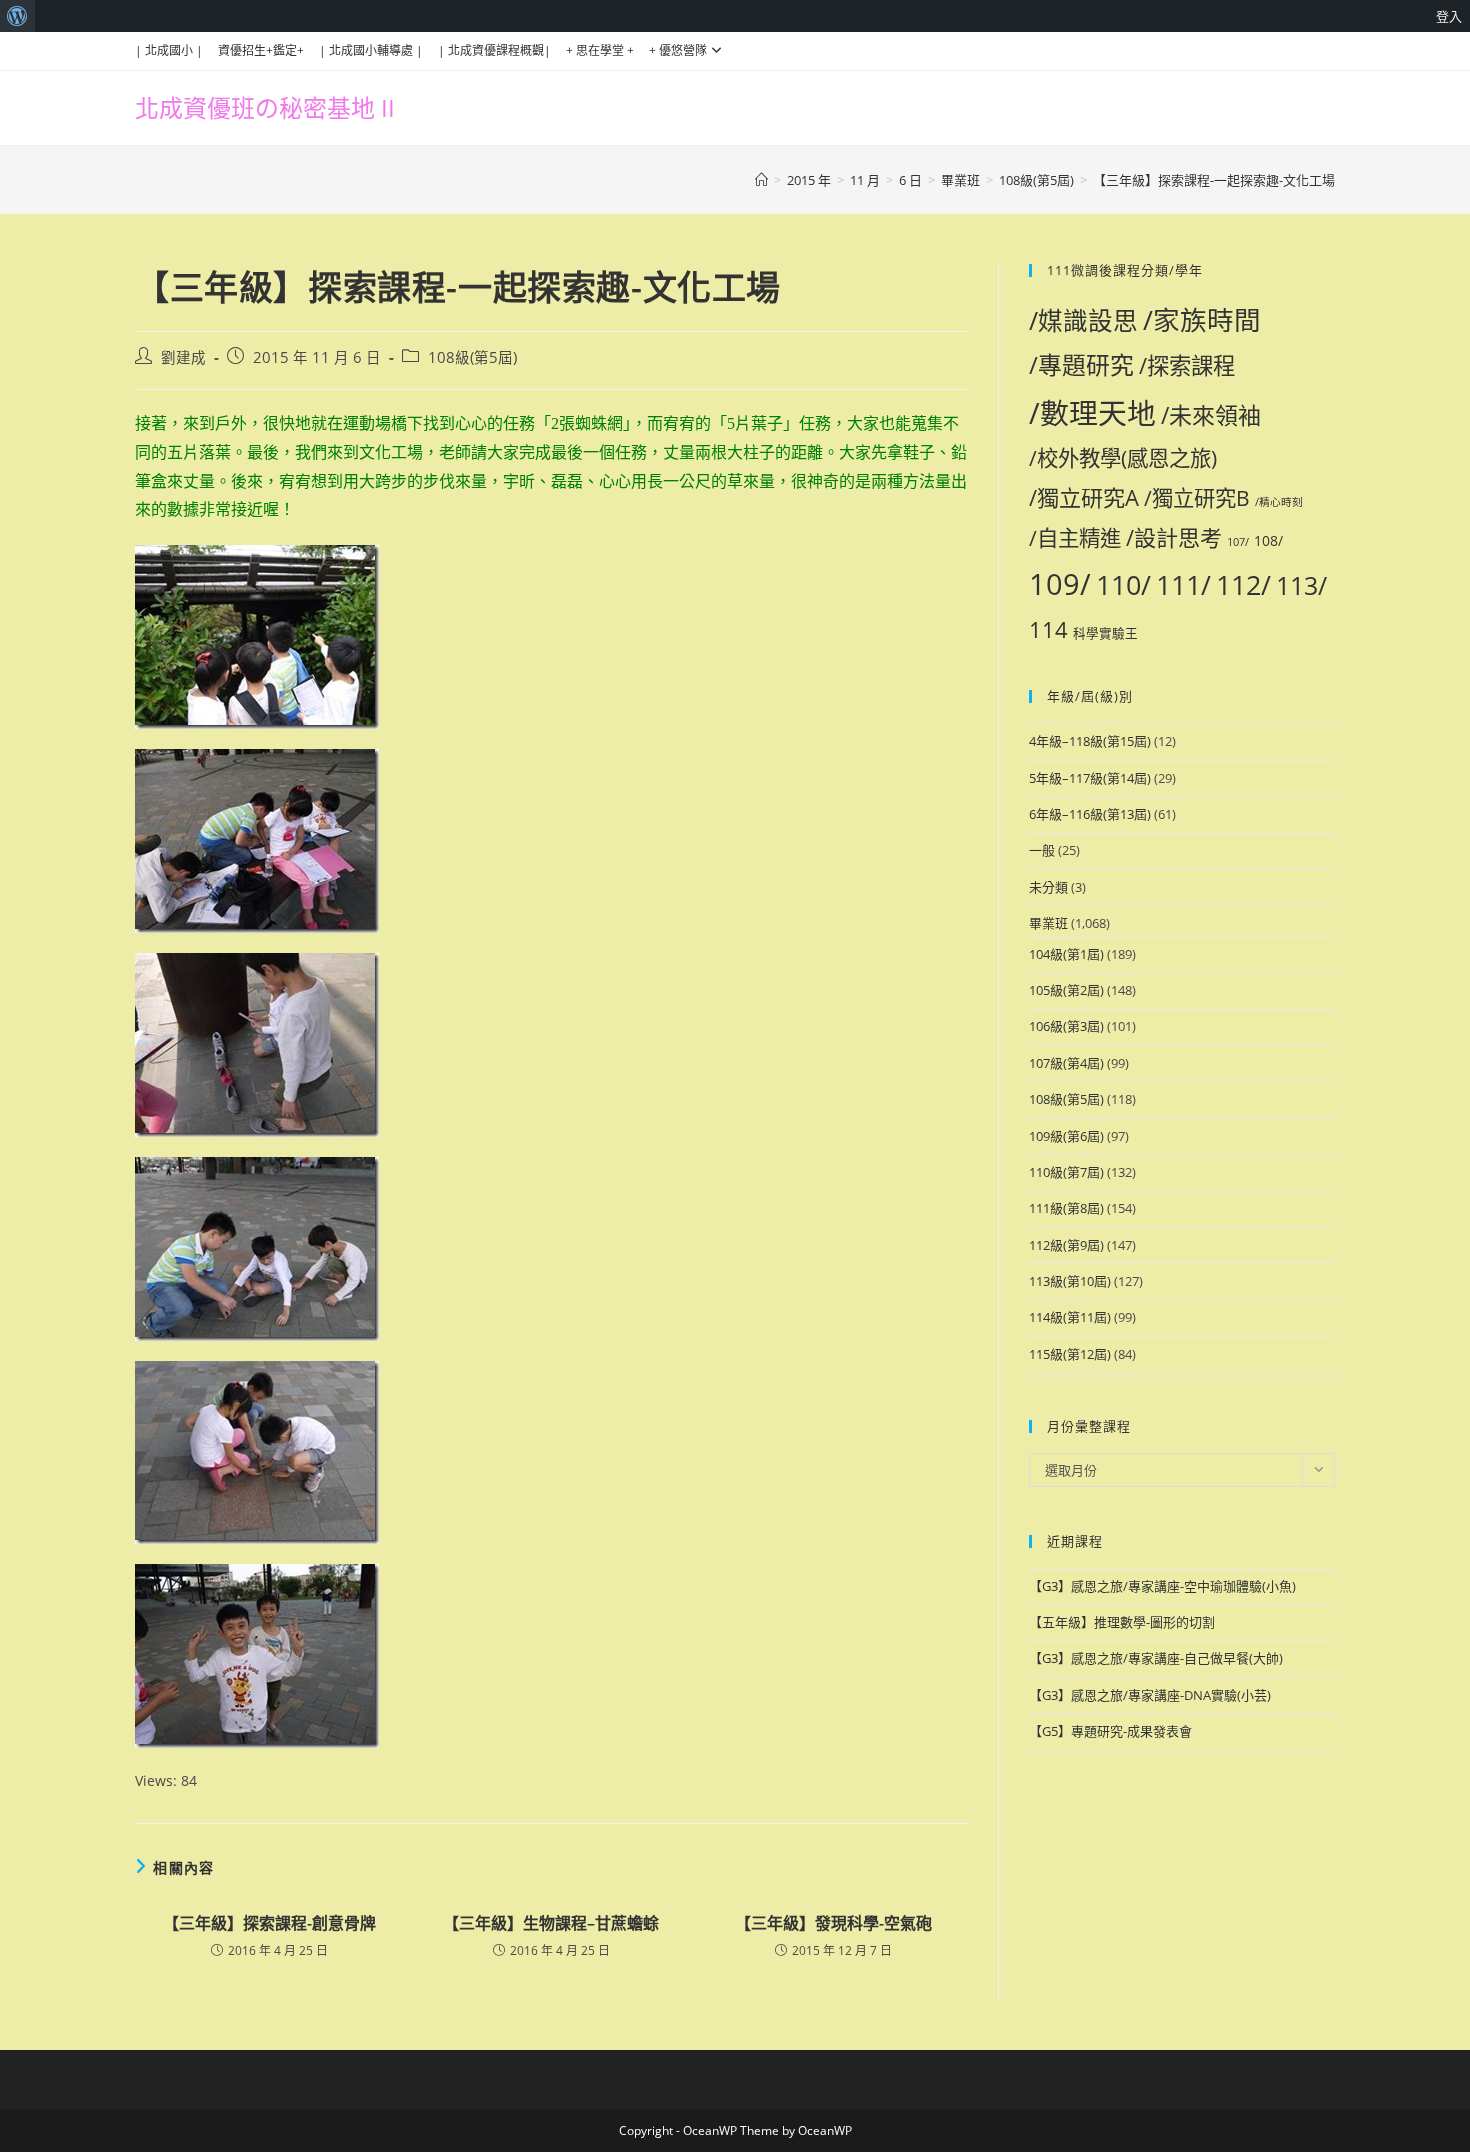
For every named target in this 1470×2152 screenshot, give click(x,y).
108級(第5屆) (472, 357)
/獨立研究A (1084, 497)
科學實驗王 (1105, 633)
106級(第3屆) (1066, 1026)
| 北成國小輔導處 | (371, 50)
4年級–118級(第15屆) (1090, 741)
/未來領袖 (1211, 415)
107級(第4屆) (1066, 1063)
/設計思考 (1174, 537)
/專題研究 (1081, 365)
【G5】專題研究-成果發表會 (1110, 1731)
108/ (1268, 540)
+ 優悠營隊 (678, 50)
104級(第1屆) (1066, 954)
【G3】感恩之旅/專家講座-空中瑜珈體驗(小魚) (1162, 1586)
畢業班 (1048, 923)
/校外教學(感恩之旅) (1123, 457)
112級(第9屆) (1066, 1245)
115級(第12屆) (1070, 1354)
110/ (1123, 584)
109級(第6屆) (1066, 1136)
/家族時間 (1202, 320)
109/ (1060, 584)
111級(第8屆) (1066, 1208)
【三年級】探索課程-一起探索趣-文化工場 (1214, 180)
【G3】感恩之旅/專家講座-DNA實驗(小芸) (1150, 1695)
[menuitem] (17, 16)
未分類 (1048, 887)
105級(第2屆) (1066, 990)
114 (1048, 629)
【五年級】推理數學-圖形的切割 (1122, 1622)
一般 (1042, 850)
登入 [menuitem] (1449, 16)
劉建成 (183, 357)
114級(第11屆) (1070, 1317)
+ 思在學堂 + (600, 50)
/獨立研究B (1197, 497)
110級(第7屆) (1066, 1172)
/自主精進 (1075, 537)
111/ (1183, 584)
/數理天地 (1092, 412)
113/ (1301, 585)
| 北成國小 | (169, 50)
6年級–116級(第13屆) (1090, 814)
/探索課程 (1187, 365)
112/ (1243, 584)
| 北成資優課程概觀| (494, 50)
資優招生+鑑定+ (261, 50)
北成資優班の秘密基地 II (265, 107)
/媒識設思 (1083, 320)
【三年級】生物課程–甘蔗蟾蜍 (551, 1923)
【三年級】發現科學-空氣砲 (833, 1923)
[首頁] (761, 180)
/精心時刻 (1279, 502)
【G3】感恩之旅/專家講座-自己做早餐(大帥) (1156, 1658)
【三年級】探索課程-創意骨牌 (269, 1923)
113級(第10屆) (1070, 1281)
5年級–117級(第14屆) (1090, 778)
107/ (1238, 542)
